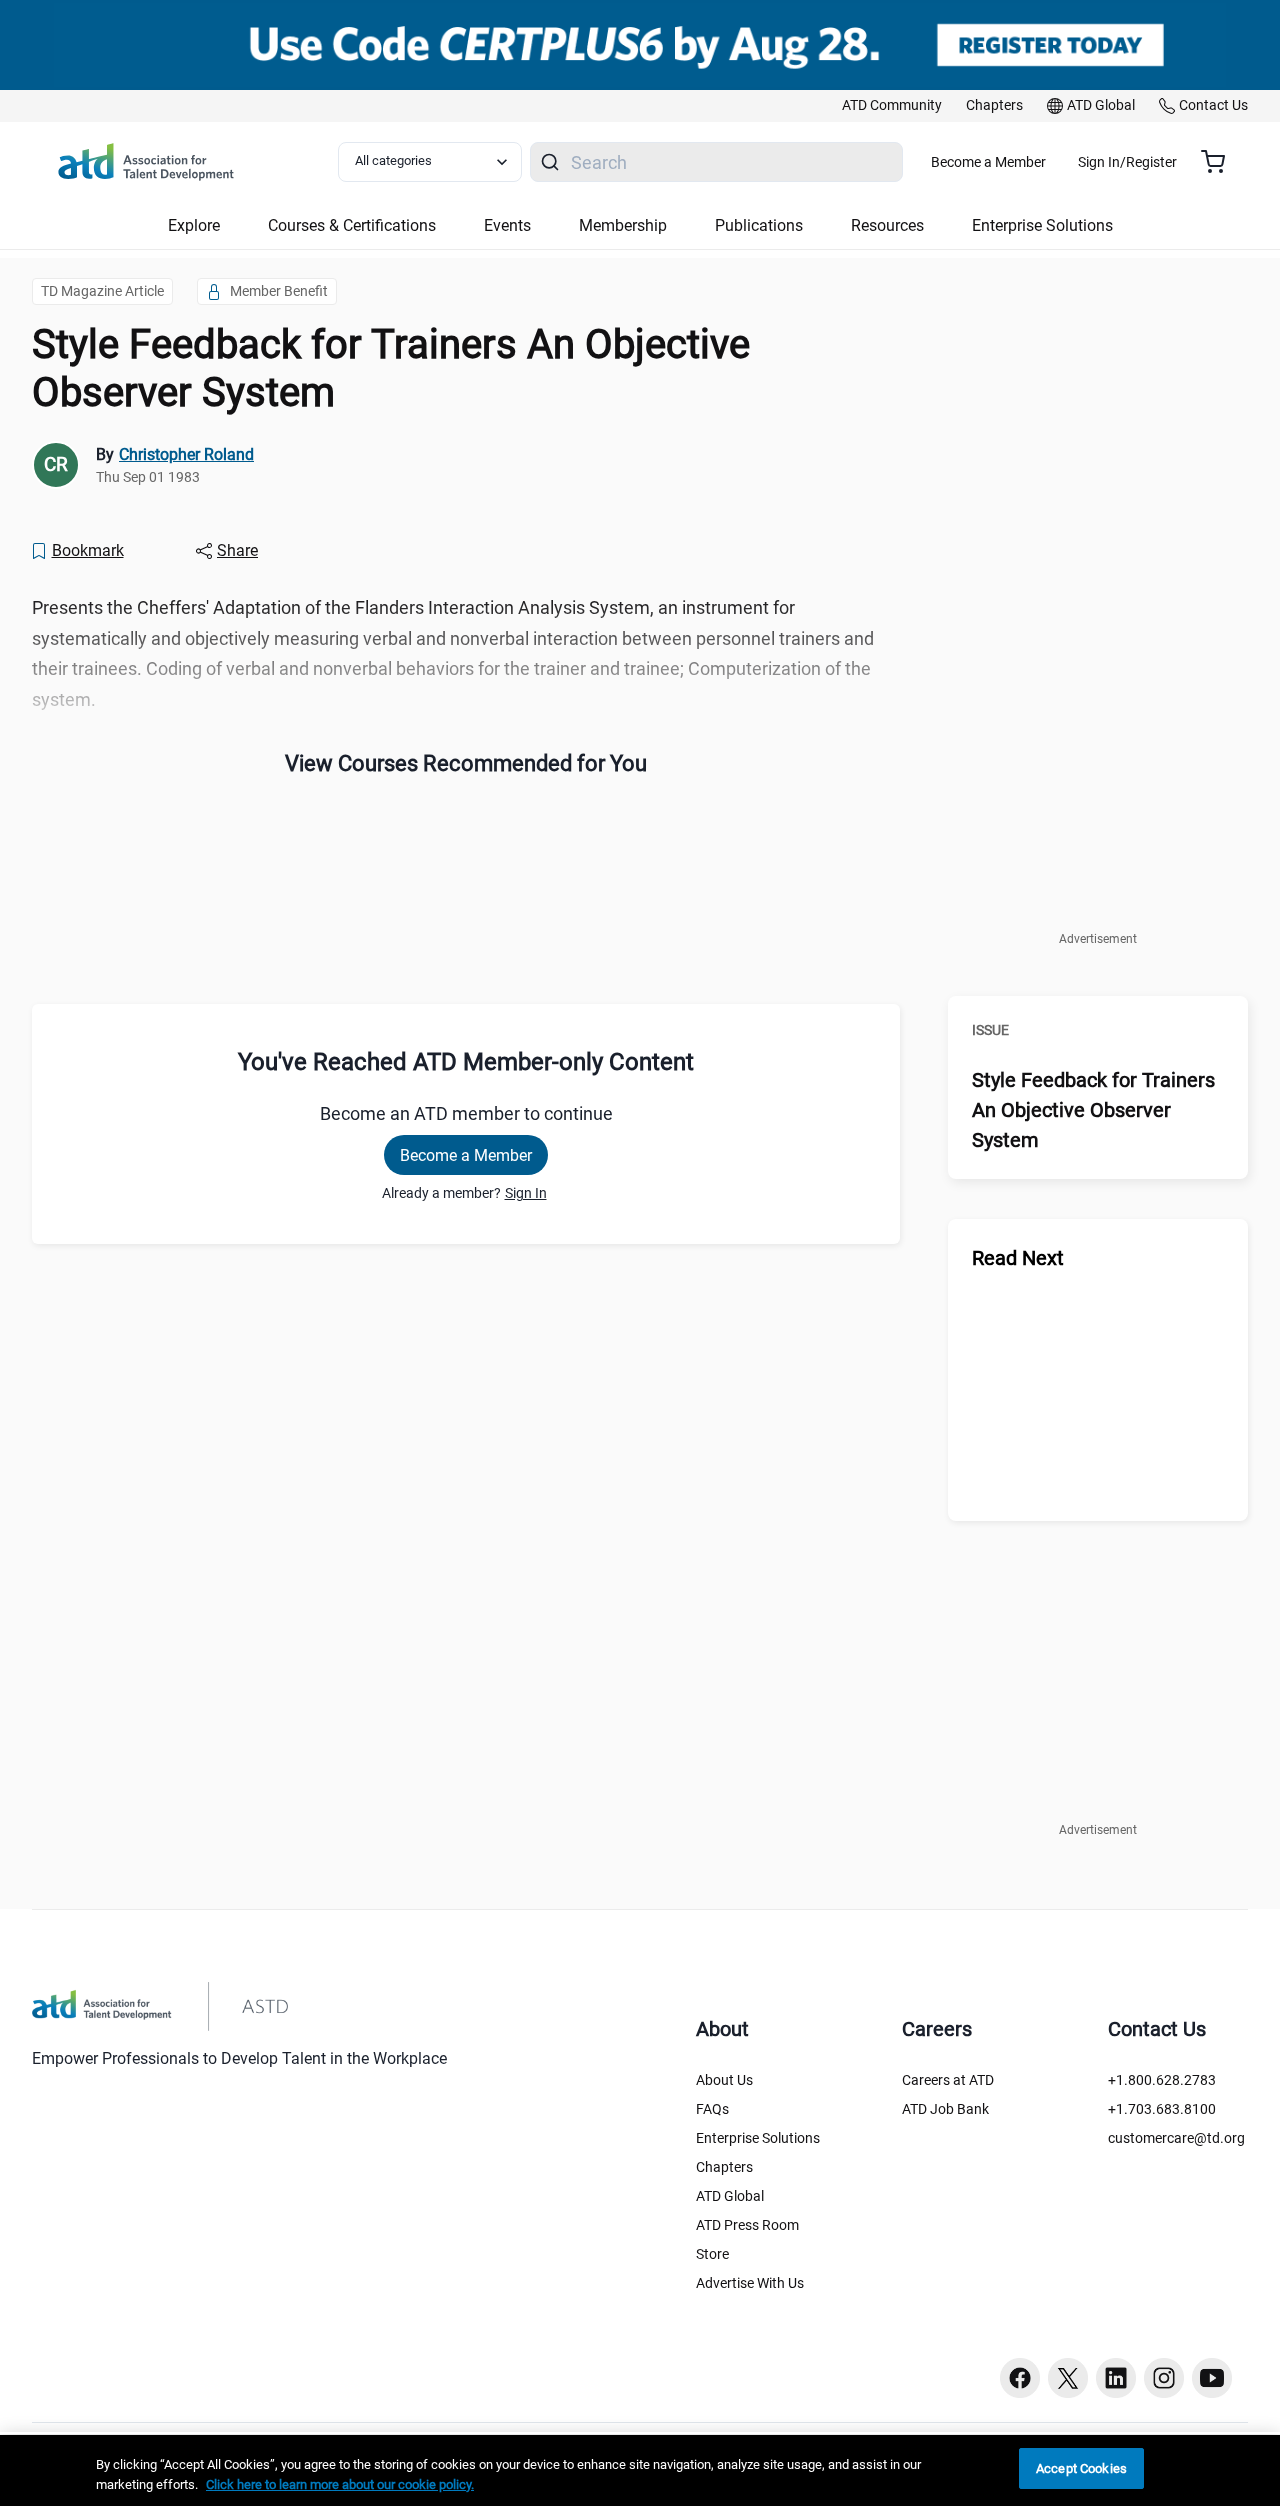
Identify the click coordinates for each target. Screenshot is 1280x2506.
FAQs (712, 2109)
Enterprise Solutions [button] (1042, 225)
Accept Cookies (1081, 2468)
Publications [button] (759, 225)
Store (712, 2254)
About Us (724, 2080)
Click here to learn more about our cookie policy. (340, 2484)
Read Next (1018, 1258)
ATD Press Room (747, 2225)
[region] (640, 2470)
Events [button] (507, 225)
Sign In (526, 1193)
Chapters (724, 2167)
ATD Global (730, 2196)
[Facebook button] (1020, 2378)
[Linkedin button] (1116, 2378)
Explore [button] (194, 225)
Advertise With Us (750, 2283)
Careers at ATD (948, 2080)
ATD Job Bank (945, 2109)
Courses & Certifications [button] (352, 225)
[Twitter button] (1068, 2378)
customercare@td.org (1176, 2138)
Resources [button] (887, 225)
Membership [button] (623, 225)
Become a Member (988, 162)
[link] (892, 106)
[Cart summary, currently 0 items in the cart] (1220, 162)
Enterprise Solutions (758, 2138)
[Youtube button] (1212, 2378)
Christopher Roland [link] (186, 454)
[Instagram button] (1164, 2378)
